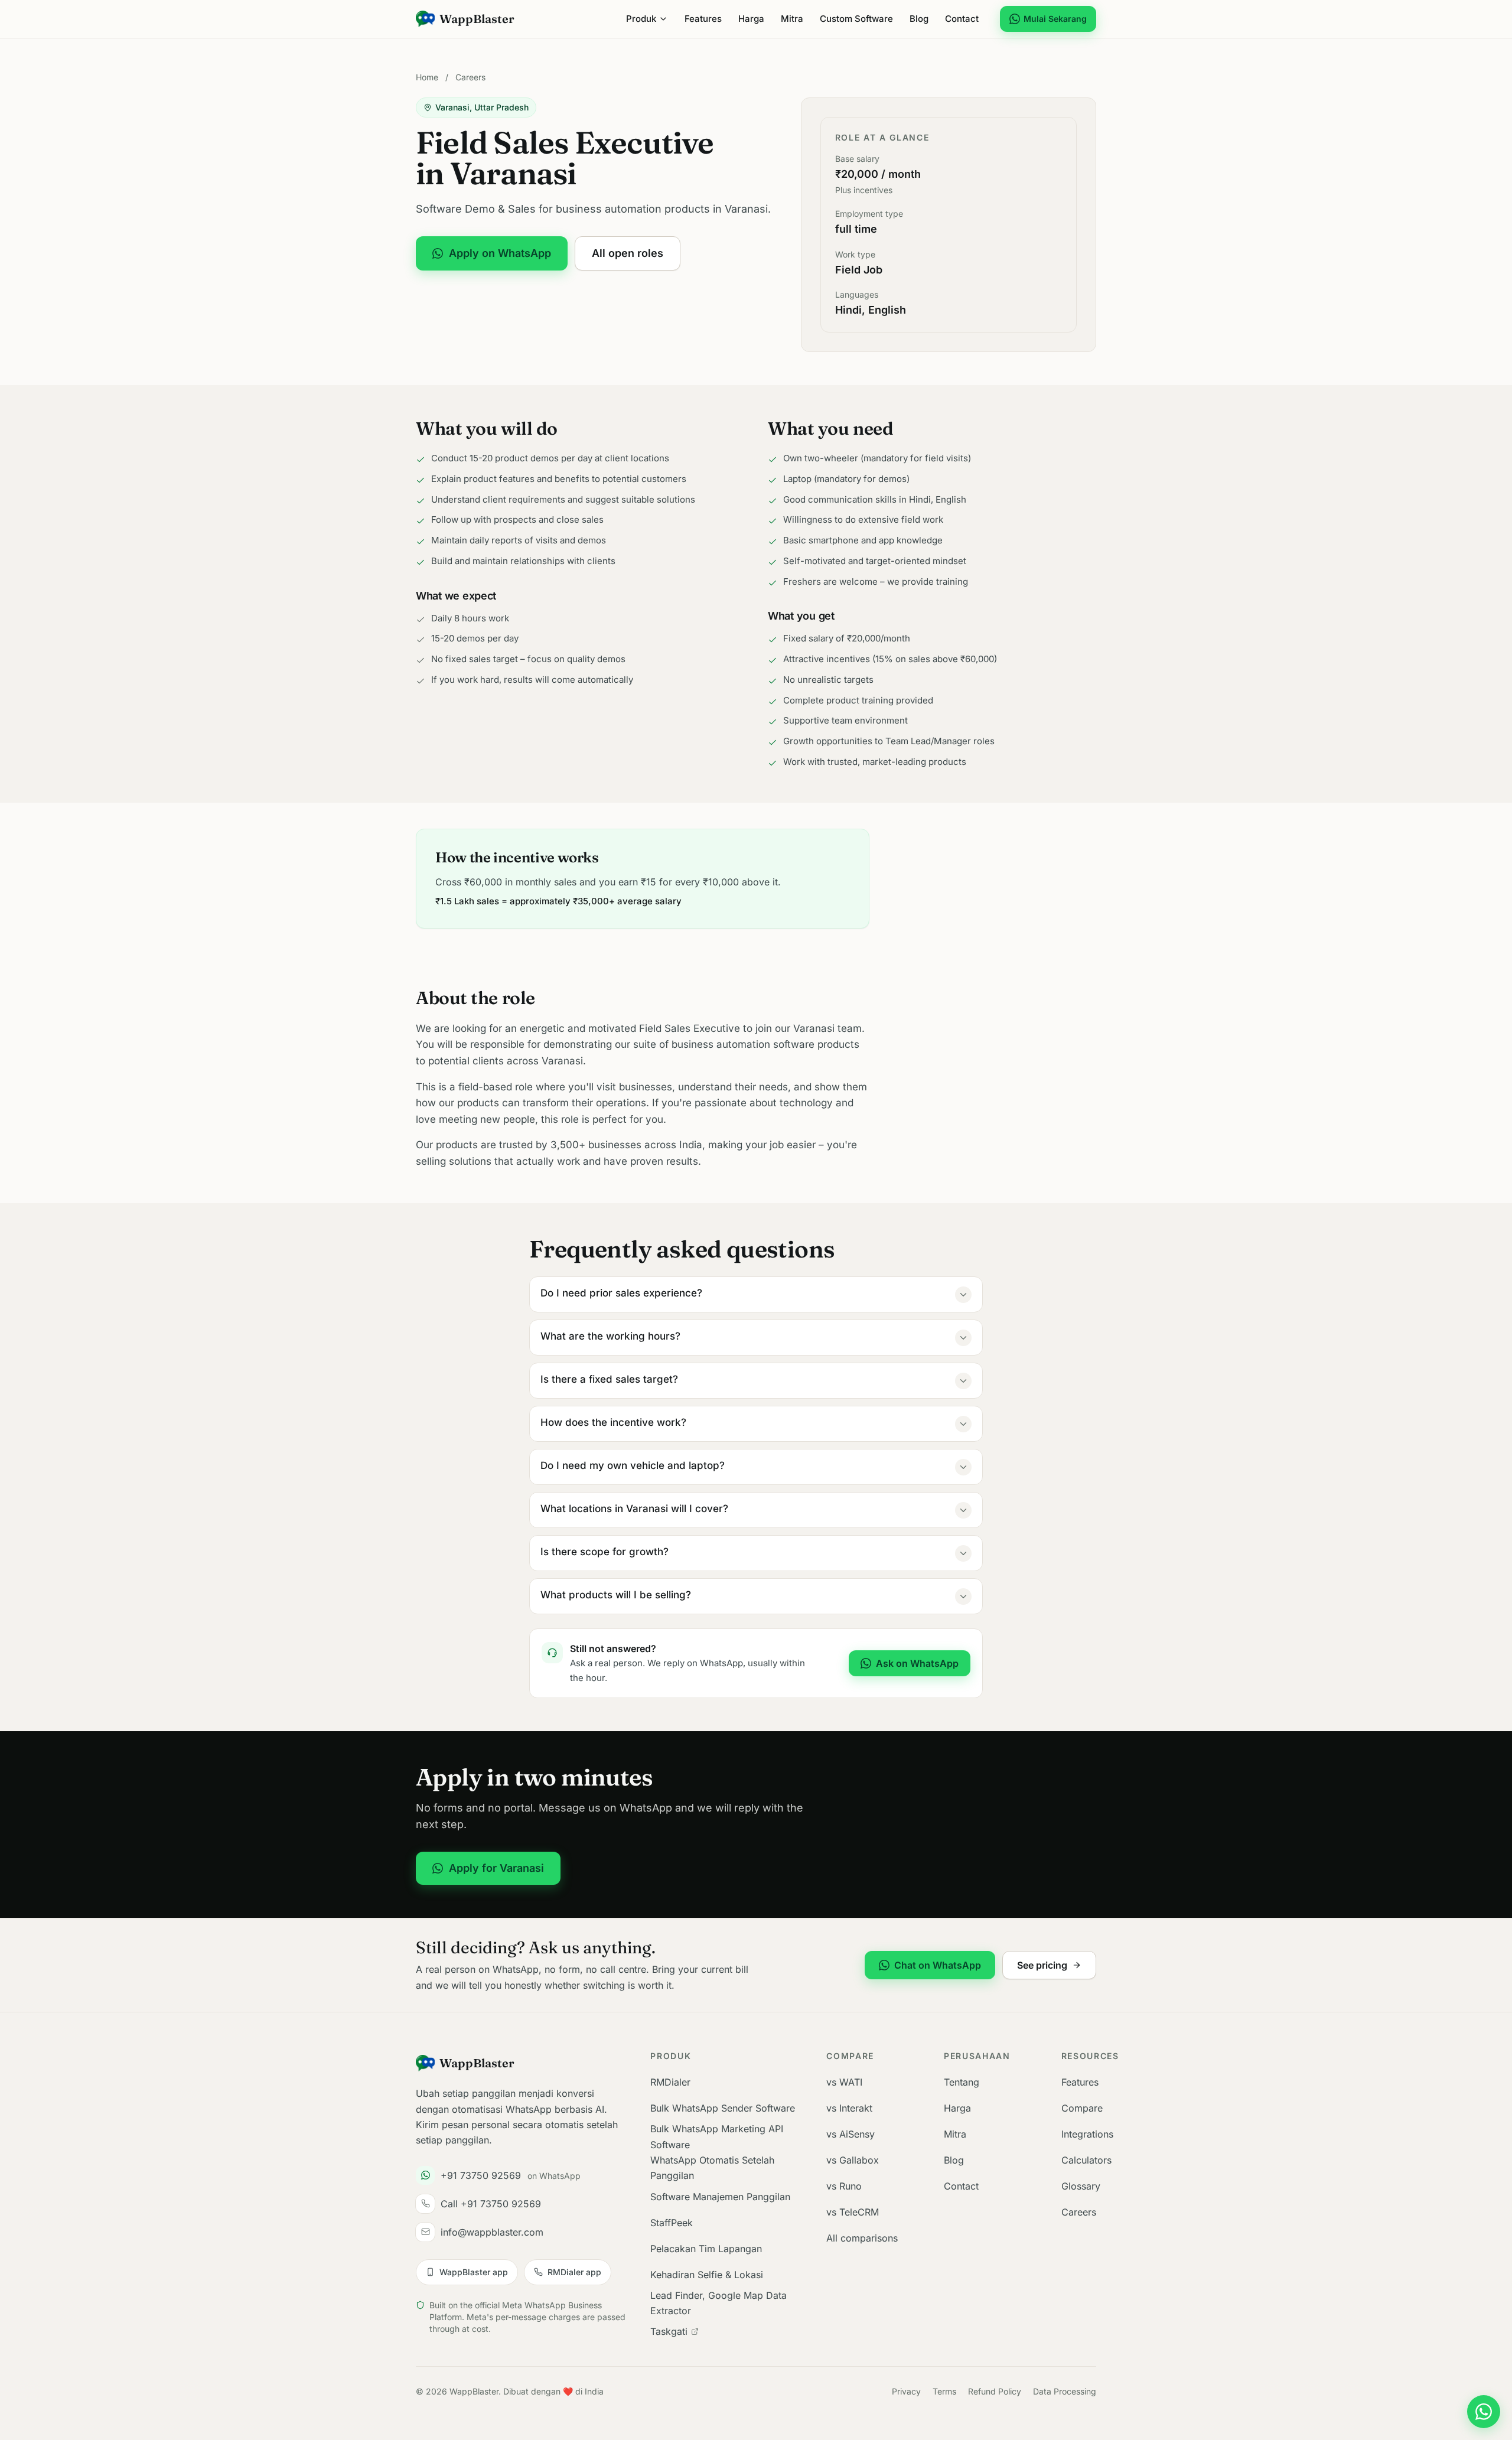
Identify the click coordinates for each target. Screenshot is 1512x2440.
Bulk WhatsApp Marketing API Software (717, 2136)
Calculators (1086, 2160)
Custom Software (856, 19)
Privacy (906, 2391)
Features (703, 19)
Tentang (962, 2082)
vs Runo (844, 2186)
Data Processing (1065, 2391)
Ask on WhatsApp (917, 1663)
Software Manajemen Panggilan (720, 2197)
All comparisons (862, 2238)
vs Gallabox (853, 2160)
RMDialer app (574, 2272)
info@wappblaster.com (492, 2232)
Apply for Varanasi (496, 1868)
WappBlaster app (474, 2272)
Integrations (1087, 2134)
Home (427, 77)
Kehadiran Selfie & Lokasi (707, 2275)
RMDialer (670, 2082)
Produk (641, 19)
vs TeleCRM (853, 2212)
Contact (962, 19)
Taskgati (669, 2331)
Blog (919, 19)
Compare (1082, 2108)
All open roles (628, 253)
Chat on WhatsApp (938, 1965)
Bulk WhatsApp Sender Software (723, 2108)
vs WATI (844, 2082)
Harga (751, 19)
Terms (944, 2391)
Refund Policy (995, 2391)
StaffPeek (672, 2223)
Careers (470, 77)
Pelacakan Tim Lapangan (706, 2249)
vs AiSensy (850, 2134)
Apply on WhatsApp (500, 253)
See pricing (1042, 1965)
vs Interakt (849, 2108)
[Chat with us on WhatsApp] (1484, 2412)
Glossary (1081, 2186)
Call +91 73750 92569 (491, 2204)
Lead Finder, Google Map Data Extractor (718, 2303)
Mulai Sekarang (1055, 19)
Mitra (792, 19)
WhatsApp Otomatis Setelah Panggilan (712, 2168)
